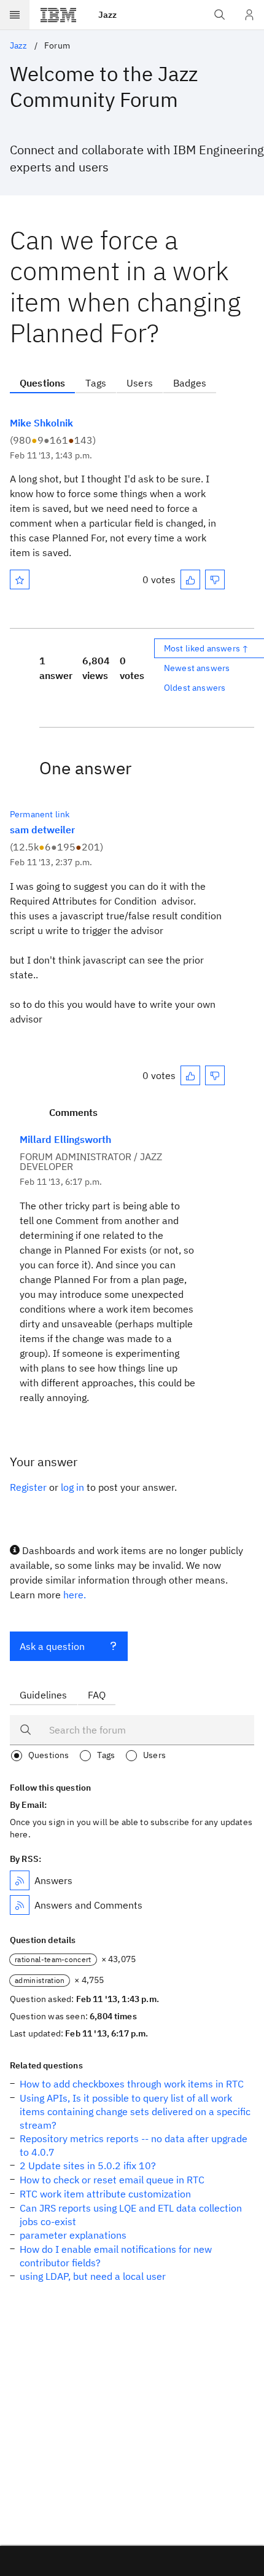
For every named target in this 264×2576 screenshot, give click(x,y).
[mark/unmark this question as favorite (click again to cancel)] (20, 579)
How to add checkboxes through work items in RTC (132, 2084)
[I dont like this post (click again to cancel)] (215, 579)
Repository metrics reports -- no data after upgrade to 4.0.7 (134, 2145)
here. (75, 1595)
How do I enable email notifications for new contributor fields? (116, 2256)
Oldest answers (195, 688)
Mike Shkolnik (41, 423)
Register (28, 1487)
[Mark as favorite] (20, 579)
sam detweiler (42, 830)
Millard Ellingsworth (65, 1139)
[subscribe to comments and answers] (20, 1905)
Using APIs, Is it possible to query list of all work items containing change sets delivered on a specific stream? (135, 2111)
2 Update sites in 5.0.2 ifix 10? (88, 2166)
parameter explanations (73, 2235)
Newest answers (197, 668)
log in (72, 1487)
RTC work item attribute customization (105, 2194)
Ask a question (52, 1646)
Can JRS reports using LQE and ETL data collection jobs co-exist (131, 2215)
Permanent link (40, 814)
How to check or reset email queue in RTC (112, 2180)
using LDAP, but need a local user (93, 2276)
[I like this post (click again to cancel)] (190, 579)
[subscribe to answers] (20, 1880)
